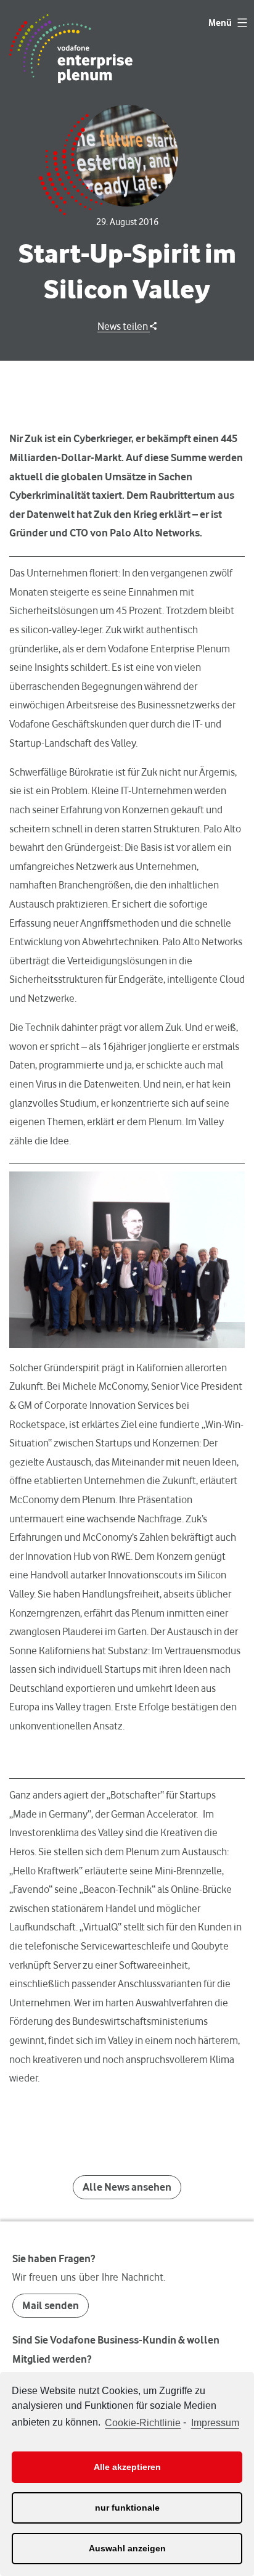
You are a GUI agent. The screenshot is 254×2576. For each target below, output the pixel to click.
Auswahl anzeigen (127, 2548)
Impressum (215, 2423)
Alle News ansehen (127, 2187)
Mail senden (51, 2305)
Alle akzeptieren (127, 2467)
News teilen (124, 326)
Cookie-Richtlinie (143, 2423)
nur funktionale (127, 2508)
